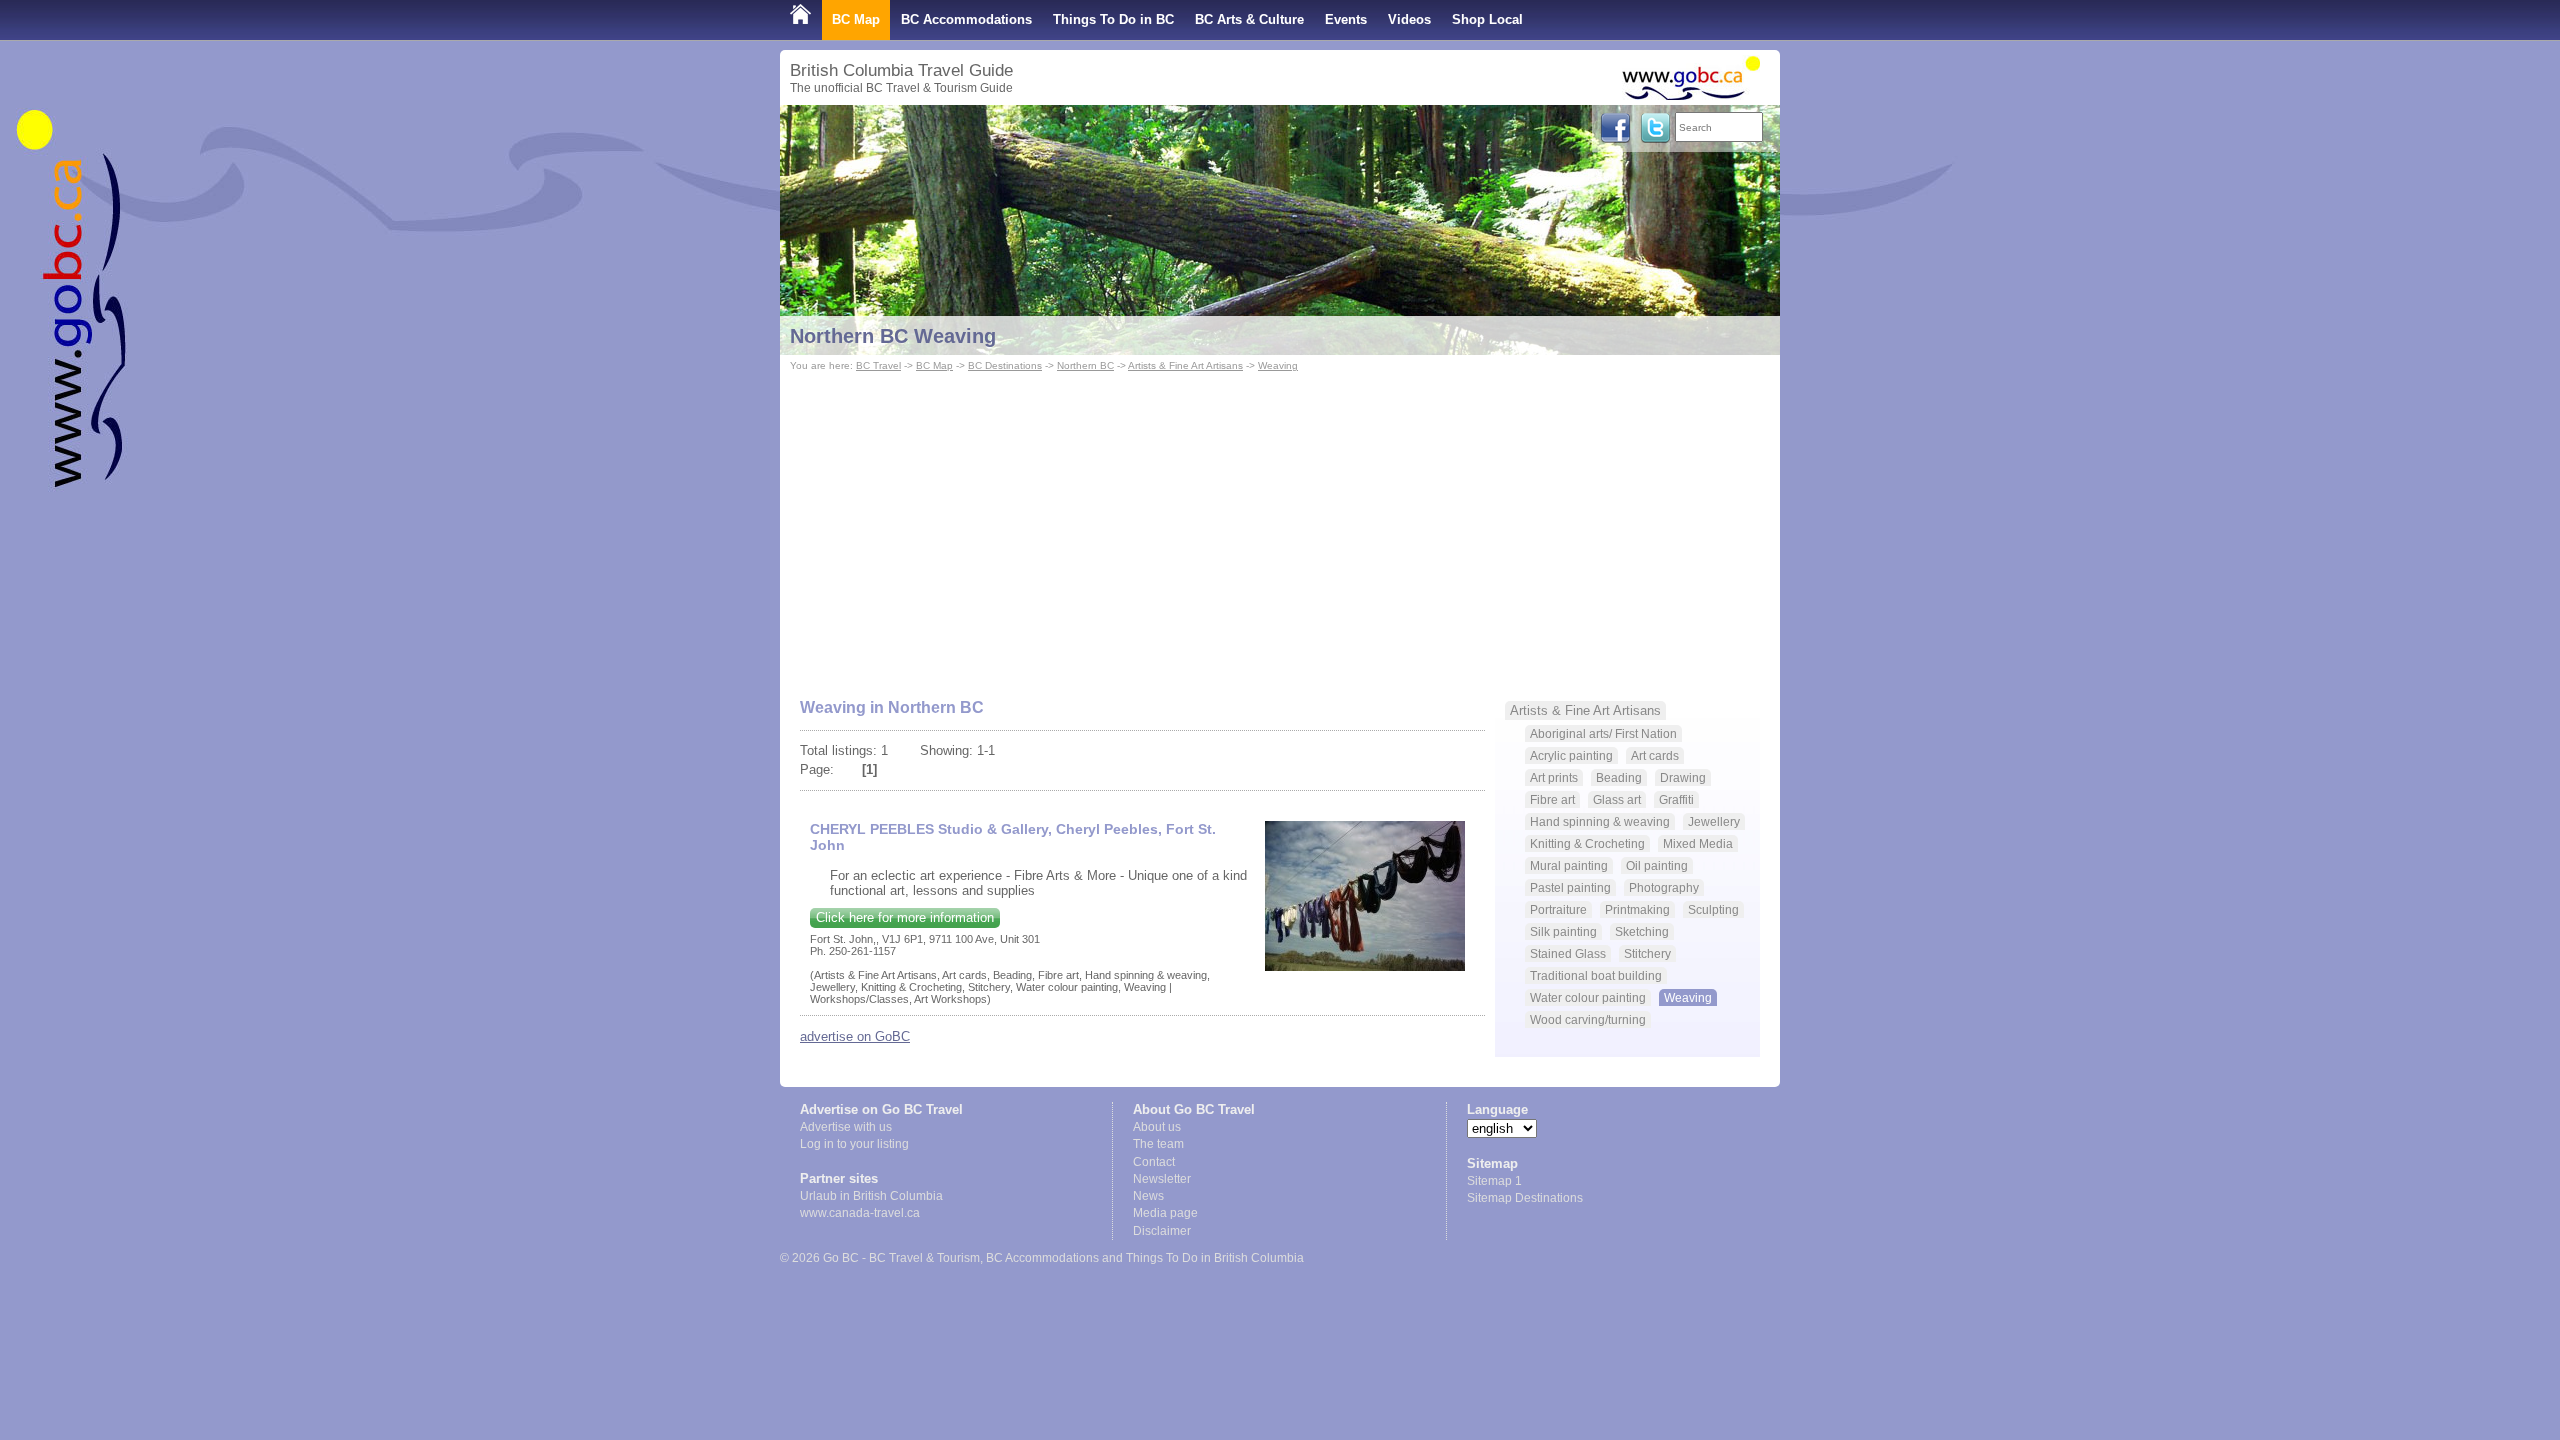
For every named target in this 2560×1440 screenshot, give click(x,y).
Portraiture (1558, 909)
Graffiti (1676, 799)
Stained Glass (1568, 953)
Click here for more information (905, 917)
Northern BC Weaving (893, 336)
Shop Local (1487, 19)
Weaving (1278, 365)
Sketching (1642, 931)
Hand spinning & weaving (1600, 821)
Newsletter (1162, 1179)
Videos (1409, 19)
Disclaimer (1162, 1231)
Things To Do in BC (1113, 19)
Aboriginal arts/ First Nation (1603, 733)
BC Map (856, 19)
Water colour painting (1588, 997)
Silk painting (1563, 931)
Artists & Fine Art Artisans (1185, 365)
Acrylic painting (1571, 755)
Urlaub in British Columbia (871, 1196)
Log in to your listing (854, 1144)
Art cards (1655, 755)
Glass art (1617, 799)
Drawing (1683, 777)
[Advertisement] (1280, 526)
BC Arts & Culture (1249, 19)
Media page (1165, 1213)
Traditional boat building (1596, 975)
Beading (1619, 777)
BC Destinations (1005, 365)
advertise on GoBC (855, 1036)
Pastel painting (1570, 887)
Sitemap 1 (1494, 1181)
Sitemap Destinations (1525, 1198)
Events (1346, 19)
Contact (1154, 1162)
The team (1158, 1144)
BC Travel (878, 365)
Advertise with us (846, 1127)
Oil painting (1657, 865)
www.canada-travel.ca (860, 1213)
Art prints (1554, 777)
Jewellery (1714, 821)
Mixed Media (1698, 843)
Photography (1664, 887)
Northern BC (1085, 365)
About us (1157, 1127)
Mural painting (1569, 865)
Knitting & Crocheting (1587, 843)
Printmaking (1637, 909)
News (1148, 1196)
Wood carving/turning (1588, 1019)
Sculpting (1713, 909)
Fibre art (1552, 799)
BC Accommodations (966, 19)
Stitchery (1647, 953)
